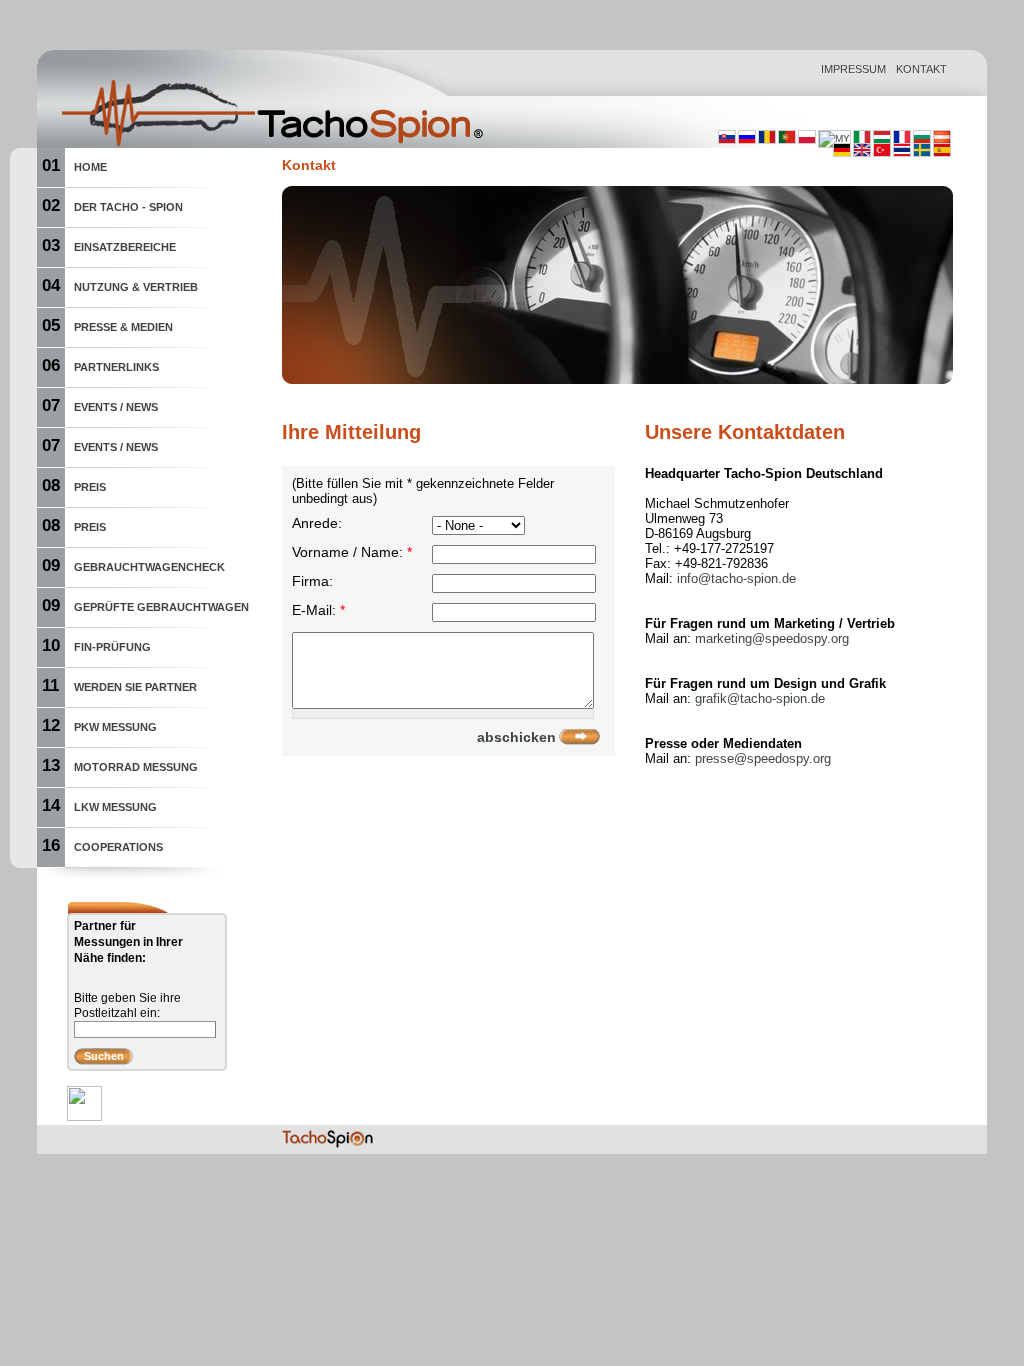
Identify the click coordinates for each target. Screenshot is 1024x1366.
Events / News (116, 407)
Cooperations (118, 847)
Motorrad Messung (136, 767)
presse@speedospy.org (763, 758)
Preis (90, 487)
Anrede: (317, 523)
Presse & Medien (123, 327)
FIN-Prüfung (112, 647)
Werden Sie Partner (135, 687)
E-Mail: (318, 610)
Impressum (853, 69)
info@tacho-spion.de (736, 578)
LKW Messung (115, 807)
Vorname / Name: (352, 552)
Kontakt (921, 69)
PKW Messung (115, 727)
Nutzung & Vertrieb (136, 287)
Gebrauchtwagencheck (149, 567)
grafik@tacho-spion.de (760, 698)
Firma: (312, 581)
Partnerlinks (116, 367)
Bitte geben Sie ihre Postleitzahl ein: (127, 1005)
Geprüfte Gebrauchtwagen (161, 607)
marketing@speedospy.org (772, 638)
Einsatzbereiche (125, 247)
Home (90, 167)
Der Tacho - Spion (128, 207)
